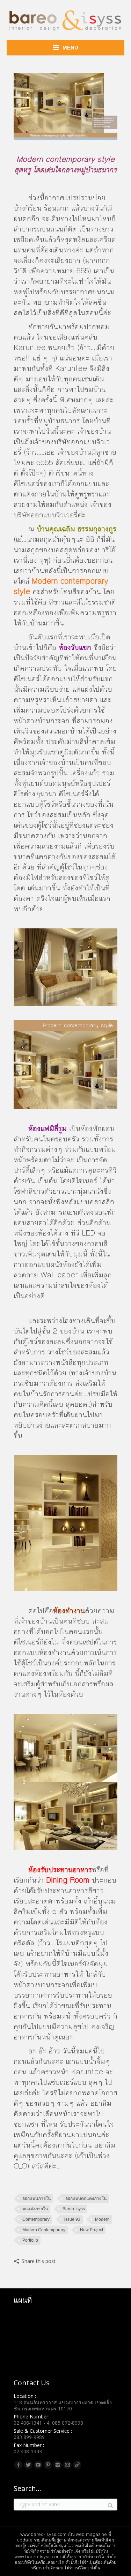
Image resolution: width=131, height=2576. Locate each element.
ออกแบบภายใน (37, 2198)
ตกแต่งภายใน (35, 2209)
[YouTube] (38, 2465)
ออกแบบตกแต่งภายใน (86, 2198)
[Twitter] (28, 2465)
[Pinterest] (48, 2465)
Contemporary (36, 2219)
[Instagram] (58, 2465)
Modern (102, 2219)
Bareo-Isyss (74, 2209)
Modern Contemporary (44, 2230)
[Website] (77, 2465)
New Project (92, 2230)
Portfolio (30, 2240)
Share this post (39, 2261)
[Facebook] (19, 2465)
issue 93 (72, 2219)
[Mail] (67, 2465)
